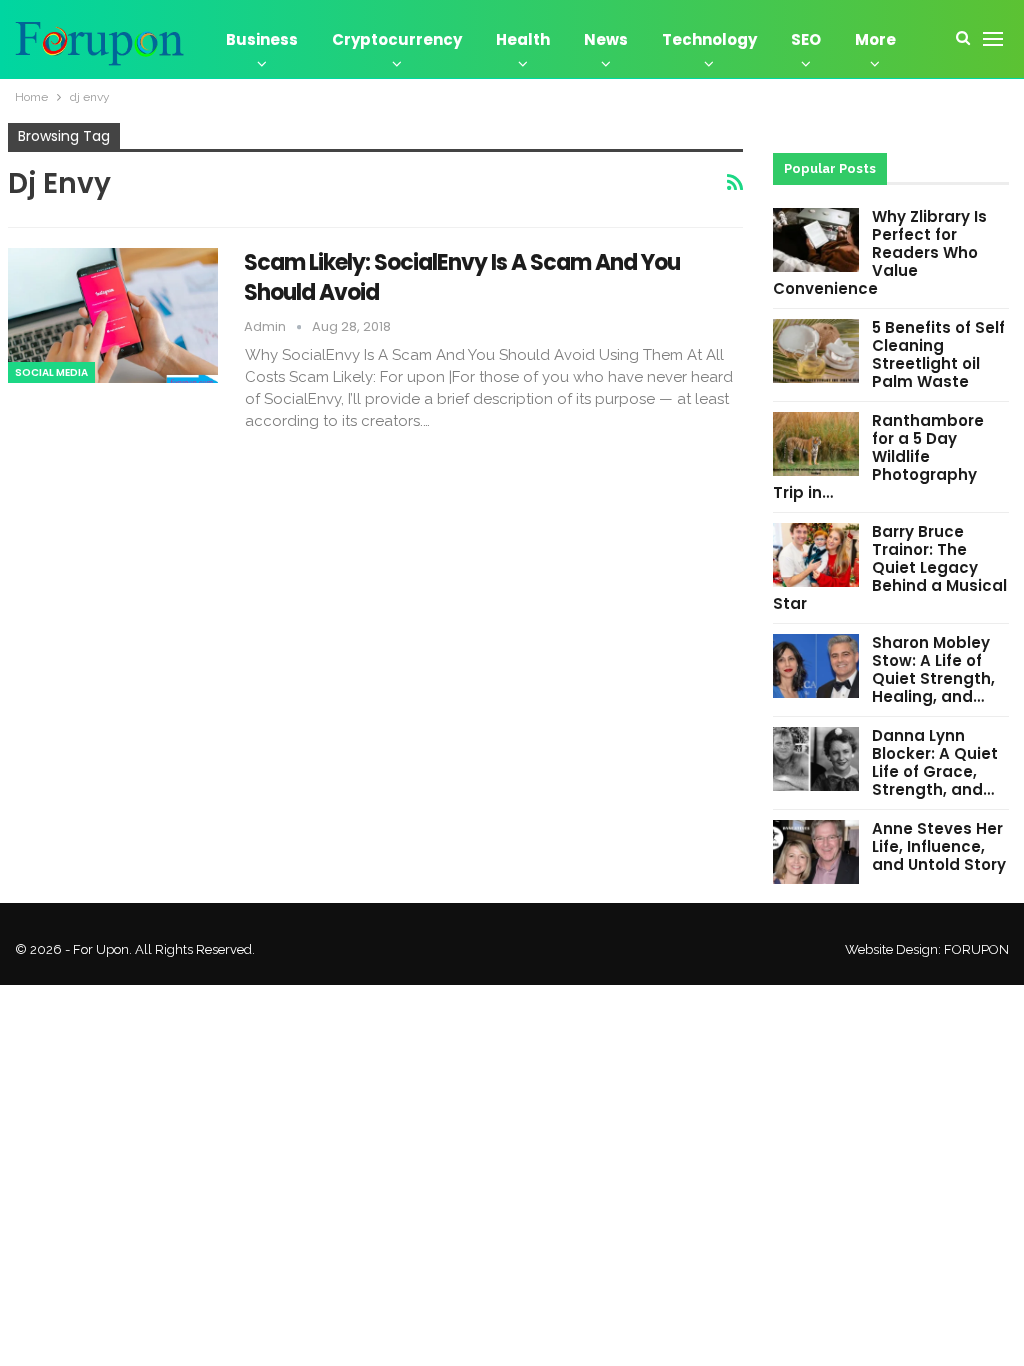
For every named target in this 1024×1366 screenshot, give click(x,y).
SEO (806, 39)
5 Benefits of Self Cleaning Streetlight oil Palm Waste (938, 354)
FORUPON (976, 949)
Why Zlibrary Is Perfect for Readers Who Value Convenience (880, 252)
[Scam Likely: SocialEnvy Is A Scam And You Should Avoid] (113, 315)
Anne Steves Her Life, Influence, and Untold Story (939, 846)
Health (523, 39)
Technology (709, 39)
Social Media (51, 372)
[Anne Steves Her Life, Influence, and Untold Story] (816, 852)
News (606, 39)
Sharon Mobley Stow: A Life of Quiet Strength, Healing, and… (933, 669)
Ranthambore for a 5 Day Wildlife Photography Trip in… (878, 456)
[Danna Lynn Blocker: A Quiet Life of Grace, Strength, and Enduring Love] (816, 759)
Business (262, 39)
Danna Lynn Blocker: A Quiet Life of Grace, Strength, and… (935, 762)
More (875, 39)
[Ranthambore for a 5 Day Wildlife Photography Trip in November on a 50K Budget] (816, 444)
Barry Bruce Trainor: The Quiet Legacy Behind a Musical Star (890, 567)
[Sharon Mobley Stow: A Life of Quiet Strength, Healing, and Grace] (816, 666)
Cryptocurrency (397, 39)
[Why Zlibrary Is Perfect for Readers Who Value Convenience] (816, 240)
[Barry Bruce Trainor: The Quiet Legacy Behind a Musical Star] (816, 555)
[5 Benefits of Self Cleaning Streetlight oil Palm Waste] (816, 351)
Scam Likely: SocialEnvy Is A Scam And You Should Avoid (462, 277)
